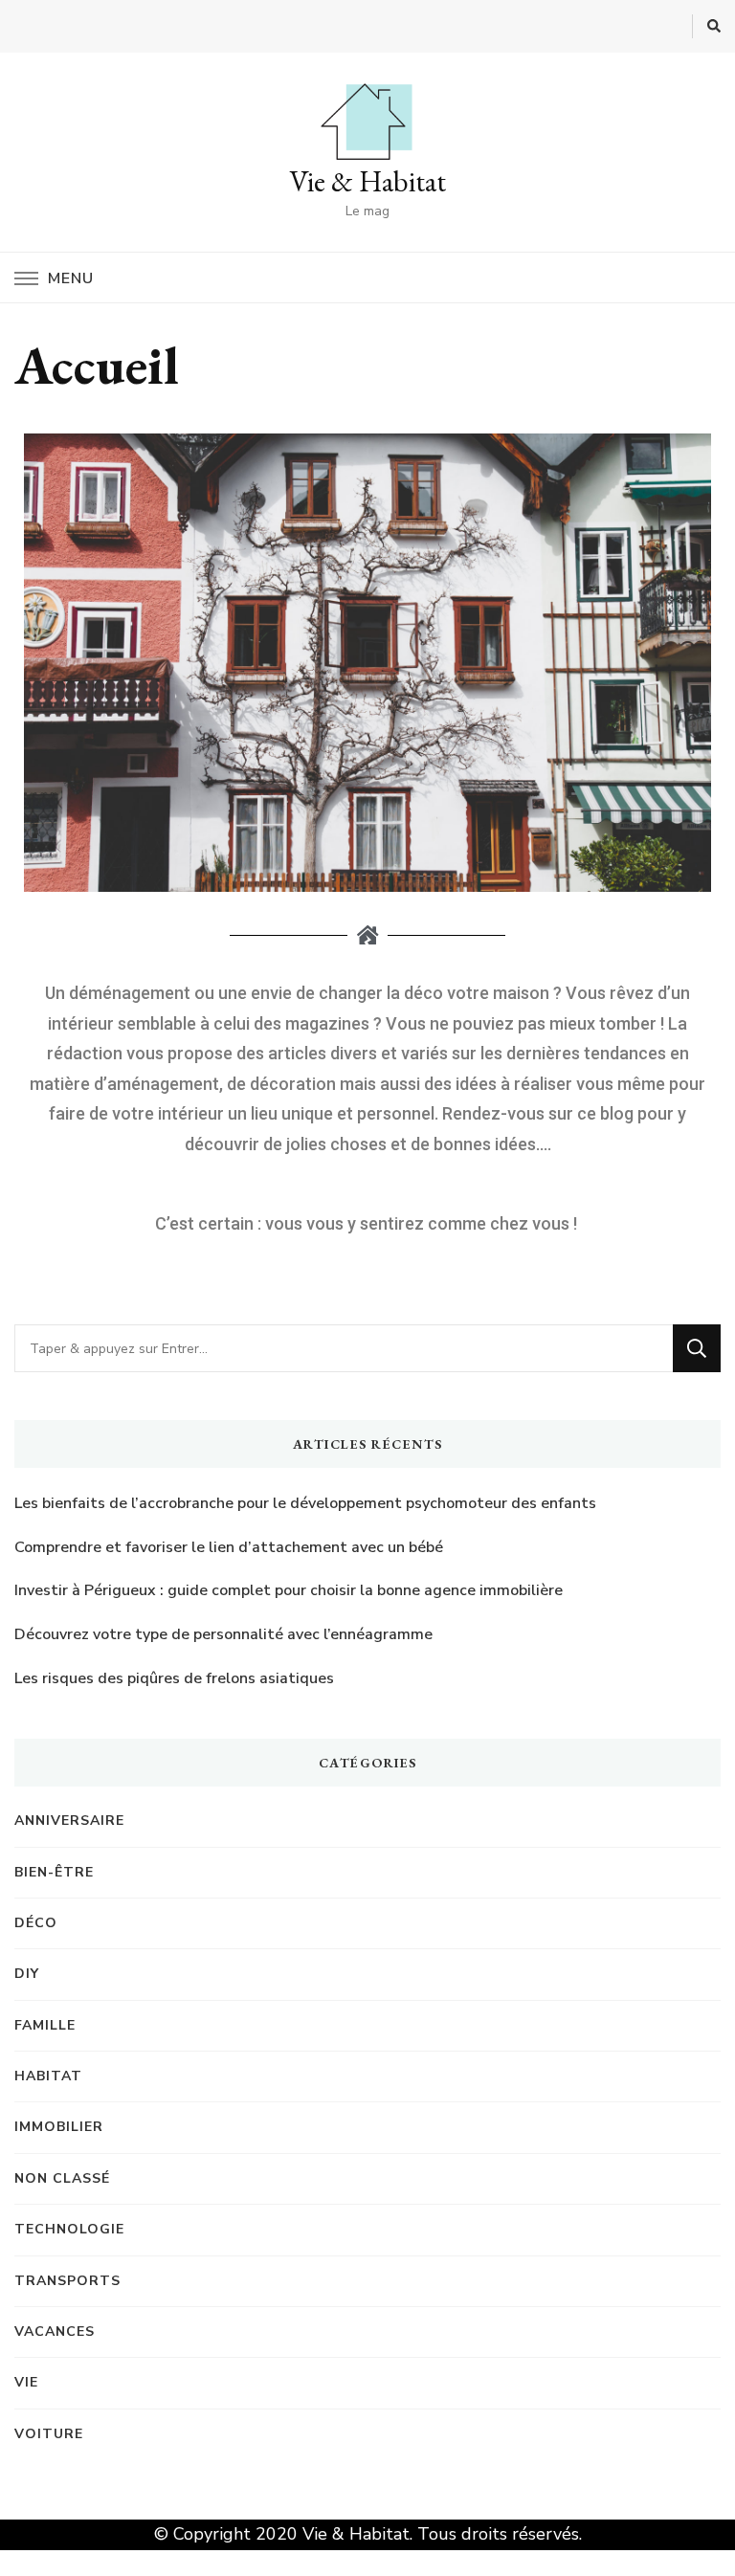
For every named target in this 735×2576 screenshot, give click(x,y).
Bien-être (54, 1872)
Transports (67, 2281)
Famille (45, 2025)
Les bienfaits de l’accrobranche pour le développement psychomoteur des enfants (305, 1503)
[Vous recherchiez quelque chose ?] (344, 1348)
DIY (27, 1974)
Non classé (62, 2178)
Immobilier (59, 2127)
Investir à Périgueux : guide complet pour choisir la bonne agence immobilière (289, 1590)
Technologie (69, 2229)
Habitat (48, 2076)
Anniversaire (69, 1821)
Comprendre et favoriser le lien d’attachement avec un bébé (229, 1547)
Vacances (55, 2332)
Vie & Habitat (367, 181)
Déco (36, 1923)
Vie (26, 2382)
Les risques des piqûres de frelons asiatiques (174, 1678)
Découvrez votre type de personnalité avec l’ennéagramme (223, 1634)
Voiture (49, 2434)
